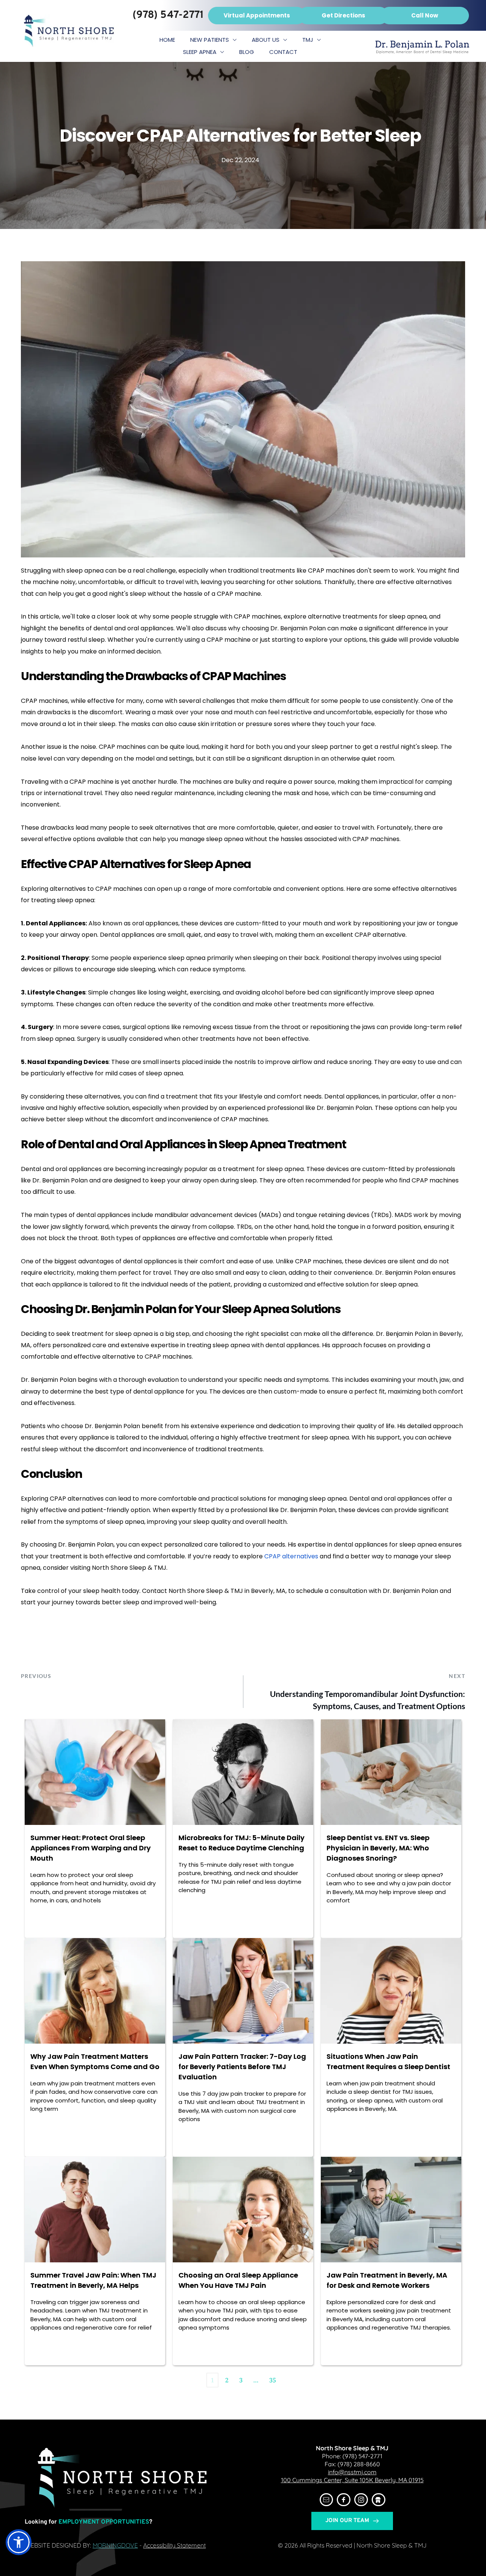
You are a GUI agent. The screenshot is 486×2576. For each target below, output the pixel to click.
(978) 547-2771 (362, 2456)
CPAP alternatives (291, 1556)
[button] (19, 2542)
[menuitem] (167, 40)
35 (273, 2380)
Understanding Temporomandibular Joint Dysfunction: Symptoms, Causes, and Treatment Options (368, 1700)
